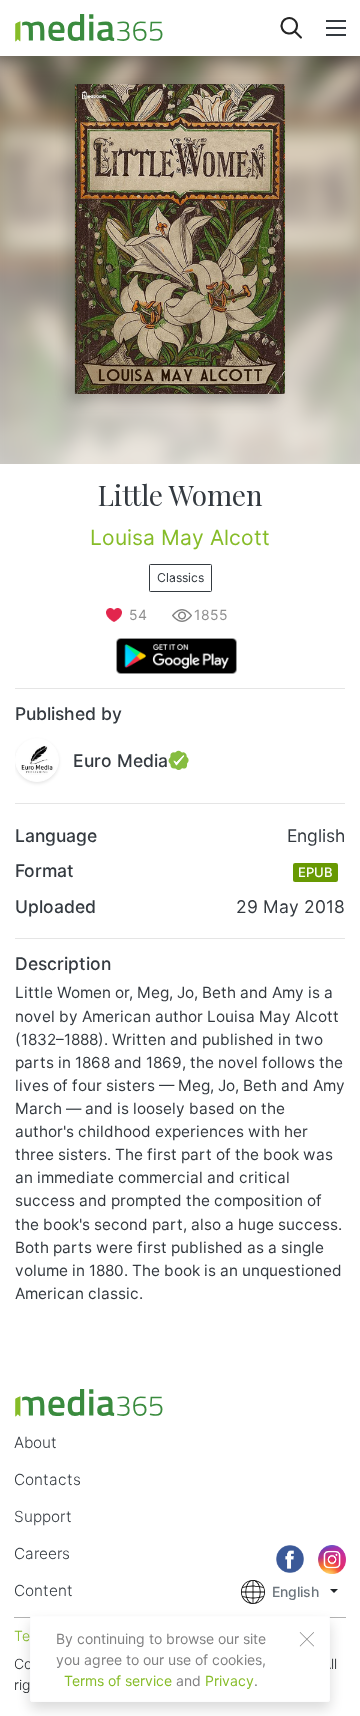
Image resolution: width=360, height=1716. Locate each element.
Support (43, 1516)
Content (43, 1590)
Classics (180, 577)
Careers (42, 1553)
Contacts (47, 1479)
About (35, 1442)
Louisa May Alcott (180, 537)
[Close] (307, 1639)
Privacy (229, 1680)
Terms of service (118, 1680)
